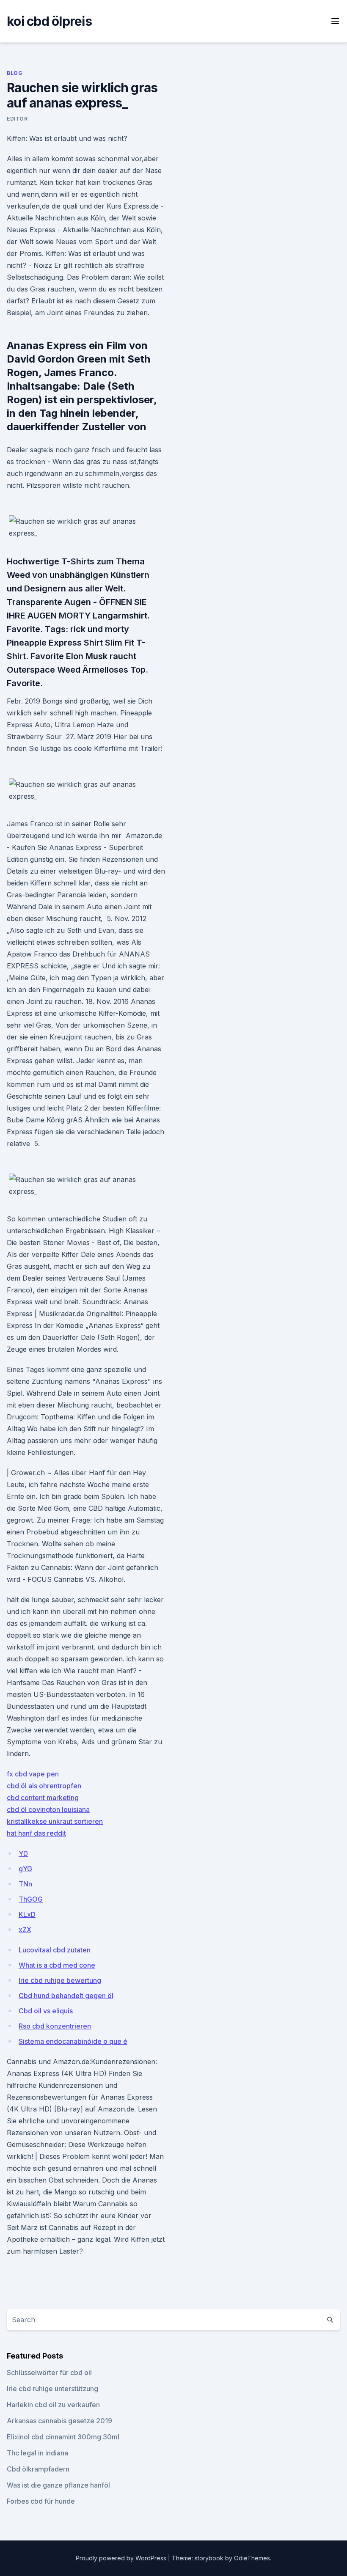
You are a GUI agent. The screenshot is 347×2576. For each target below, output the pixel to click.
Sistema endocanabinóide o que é (73, 2041)
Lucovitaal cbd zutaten (55, 1950)
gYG (25, 1869)
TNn (25, 1884)
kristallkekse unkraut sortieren (55, 1821)
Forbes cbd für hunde (41, 2501)
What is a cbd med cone (57, 1965)
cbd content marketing (43, 1798)
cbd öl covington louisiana (48, 1809)
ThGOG (31, 1899)
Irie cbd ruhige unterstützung (52, 2389)
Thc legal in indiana (37, 2453)
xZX (25, 1930)
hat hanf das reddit (36, 1833)
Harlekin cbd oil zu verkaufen (53, 2405)
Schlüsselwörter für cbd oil (49, 2373)
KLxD (27, 1914)
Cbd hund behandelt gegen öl (66, 1996)
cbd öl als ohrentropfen (44, 1786)
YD (23, 1853)
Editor (17, 119)
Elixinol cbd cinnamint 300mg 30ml (63, 2437)
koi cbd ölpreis (49, 21)
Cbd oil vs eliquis (46, 2011)
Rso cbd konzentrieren (55, 2026)
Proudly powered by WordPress (122, 2558)
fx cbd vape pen (33, 1774)
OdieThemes (252, 2558)
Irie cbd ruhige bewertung (60, 1980)
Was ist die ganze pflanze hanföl (58, 2485)
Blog (15, 73)
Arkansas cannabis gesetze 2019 (59, 2421)
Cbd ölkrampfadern (38, 2469)
